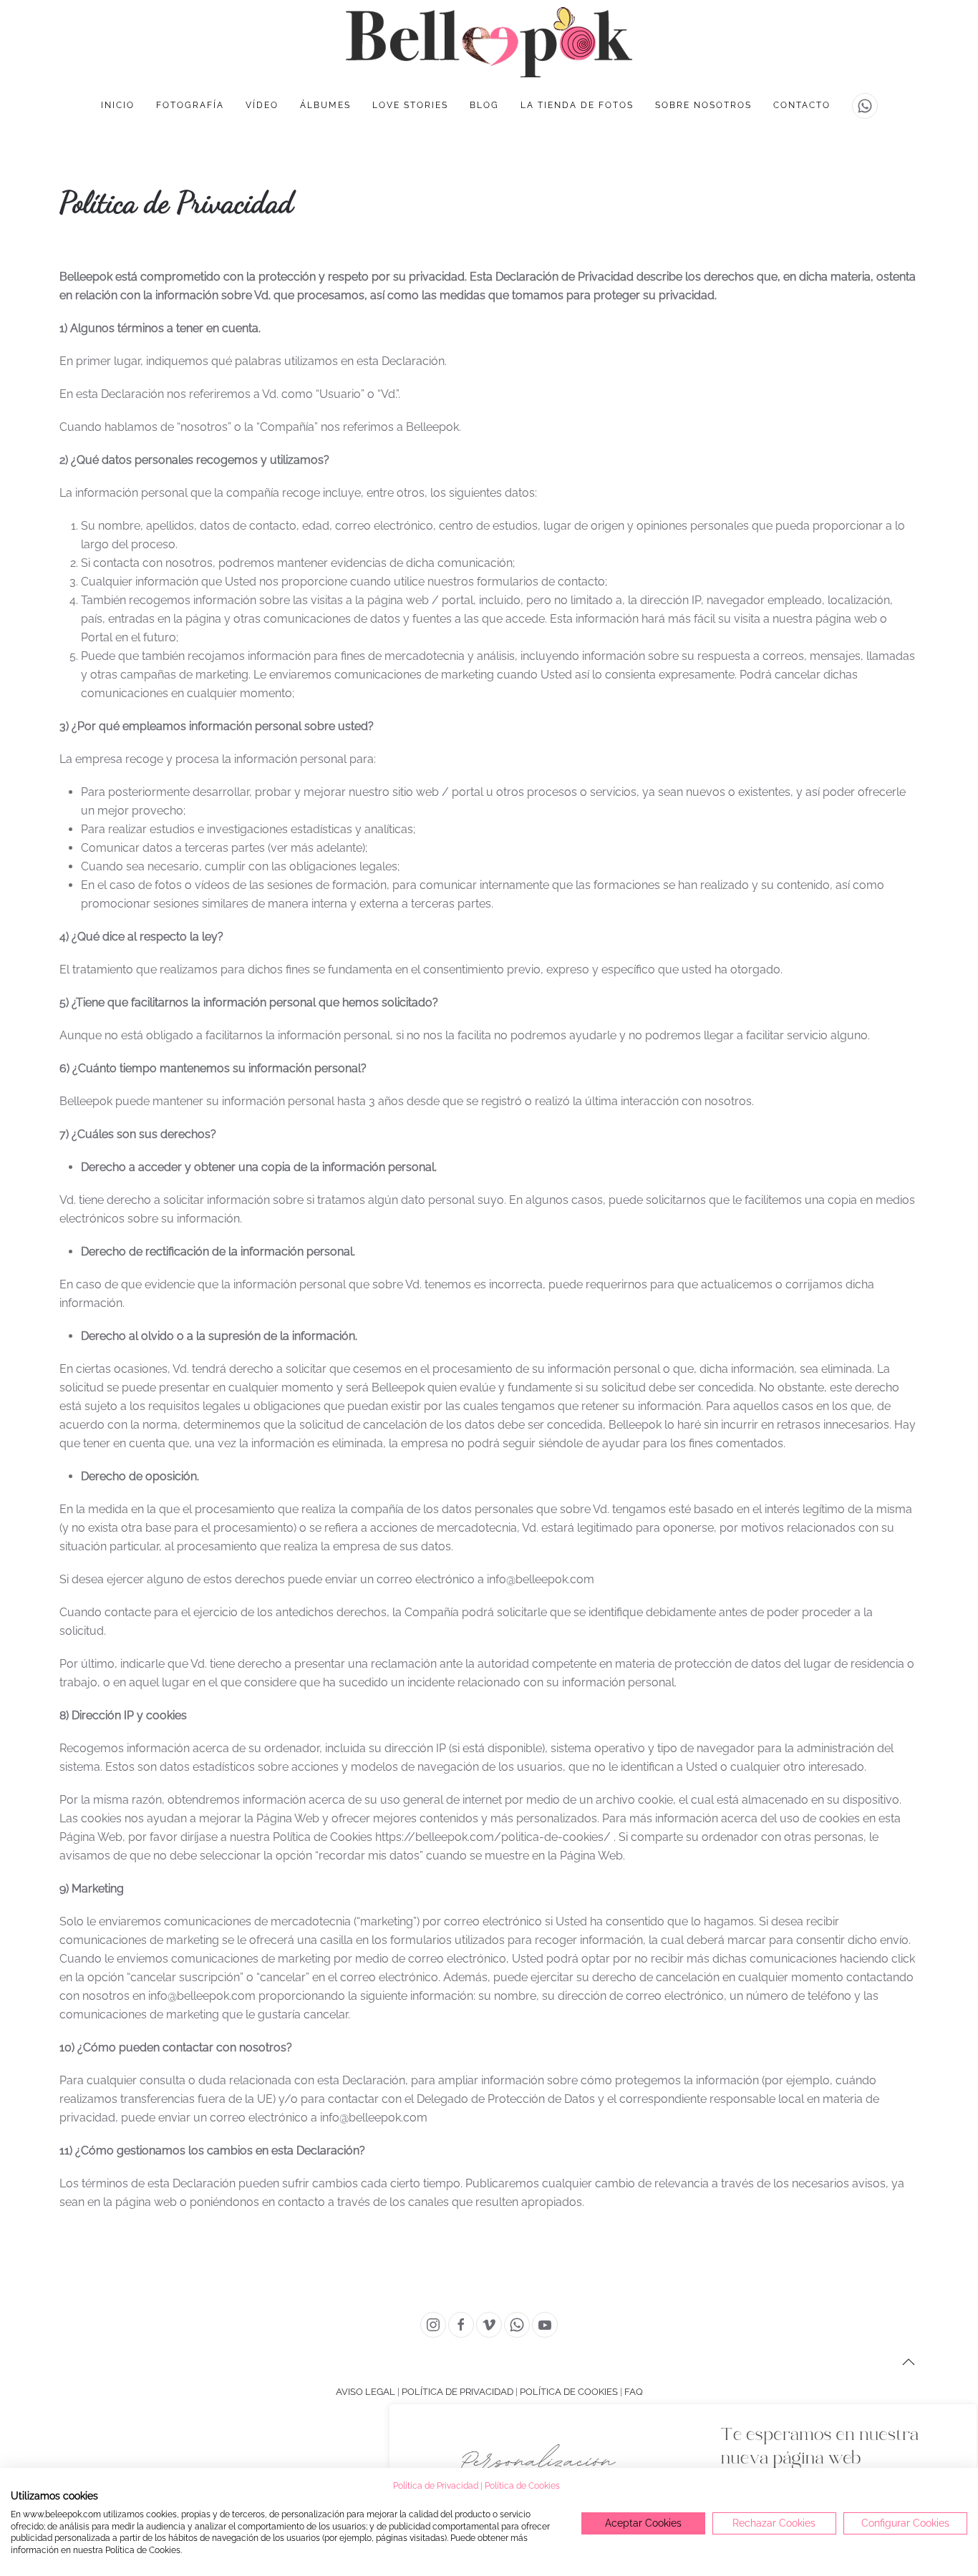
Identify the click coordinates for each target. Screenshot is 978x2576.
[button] (909, 2362)
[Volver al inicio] (489, 42)
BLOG (484, 105)
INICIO (118, 105)
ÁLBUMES (325, 105)
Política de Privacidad (457, 2392)
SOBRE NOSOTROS (703, 105)
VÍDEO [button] (262, 105)
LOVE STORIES (410, 105)
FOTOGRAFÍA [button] (190, 105)
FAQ (634, 2392)
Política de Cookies (569, 2392)
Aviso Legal (365, 2392)
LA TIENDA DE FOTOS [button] (577, 105)
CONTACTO (802, 105)
